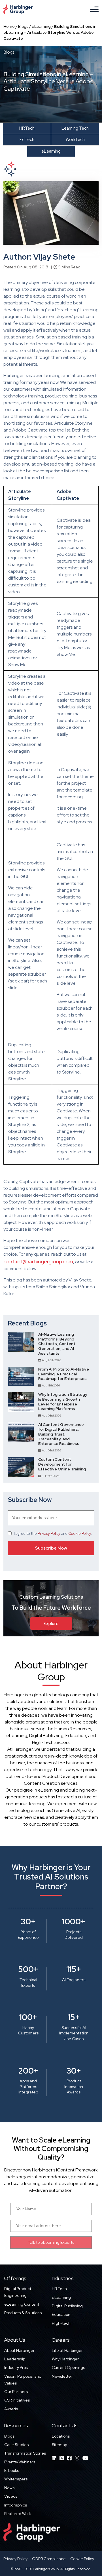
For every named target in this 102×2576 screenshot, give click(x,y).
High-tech (61, 2323)
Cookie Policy (80, 1534)
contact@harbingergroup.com (38, 1261)
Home (9, 26)
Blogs (23, 26)
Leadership (15, 2359)
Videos (11, 2496)
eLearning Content (22, 2304)
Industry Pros (16, 2367)
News (9, 2488)
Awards (11, 2409)
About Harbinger (19, 2350)
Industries (63, 2278)
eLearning (41, 26)
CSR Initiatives (17, 2400)
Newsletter (62, 2376)
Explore (51, 1623)
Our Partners (16, 2392)
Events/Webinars (20, 2462)
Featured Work (18, 2514)
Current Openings (68, 2367)
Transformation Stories (25, 2453)
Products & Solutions (23, 2313)
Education (61, 2314)
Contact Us (65, 2425)
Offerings (15, 2278)
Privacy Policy (49, 1534)
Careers (61, 2340)
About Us (15, 2340)
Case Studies (16, 2445)
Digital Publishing (67, 2306)
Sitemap (59, 2445)
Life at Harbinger (67, 2350)
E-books (12, 2470)
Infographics (16, 2505)
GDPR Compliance (49, 2559)
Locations (61, 2436)
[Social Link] (54, 2458)
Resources (16, 2425)
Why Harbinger (65, 2359)
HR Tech (59, 2289)
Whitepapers (16, 2479)
